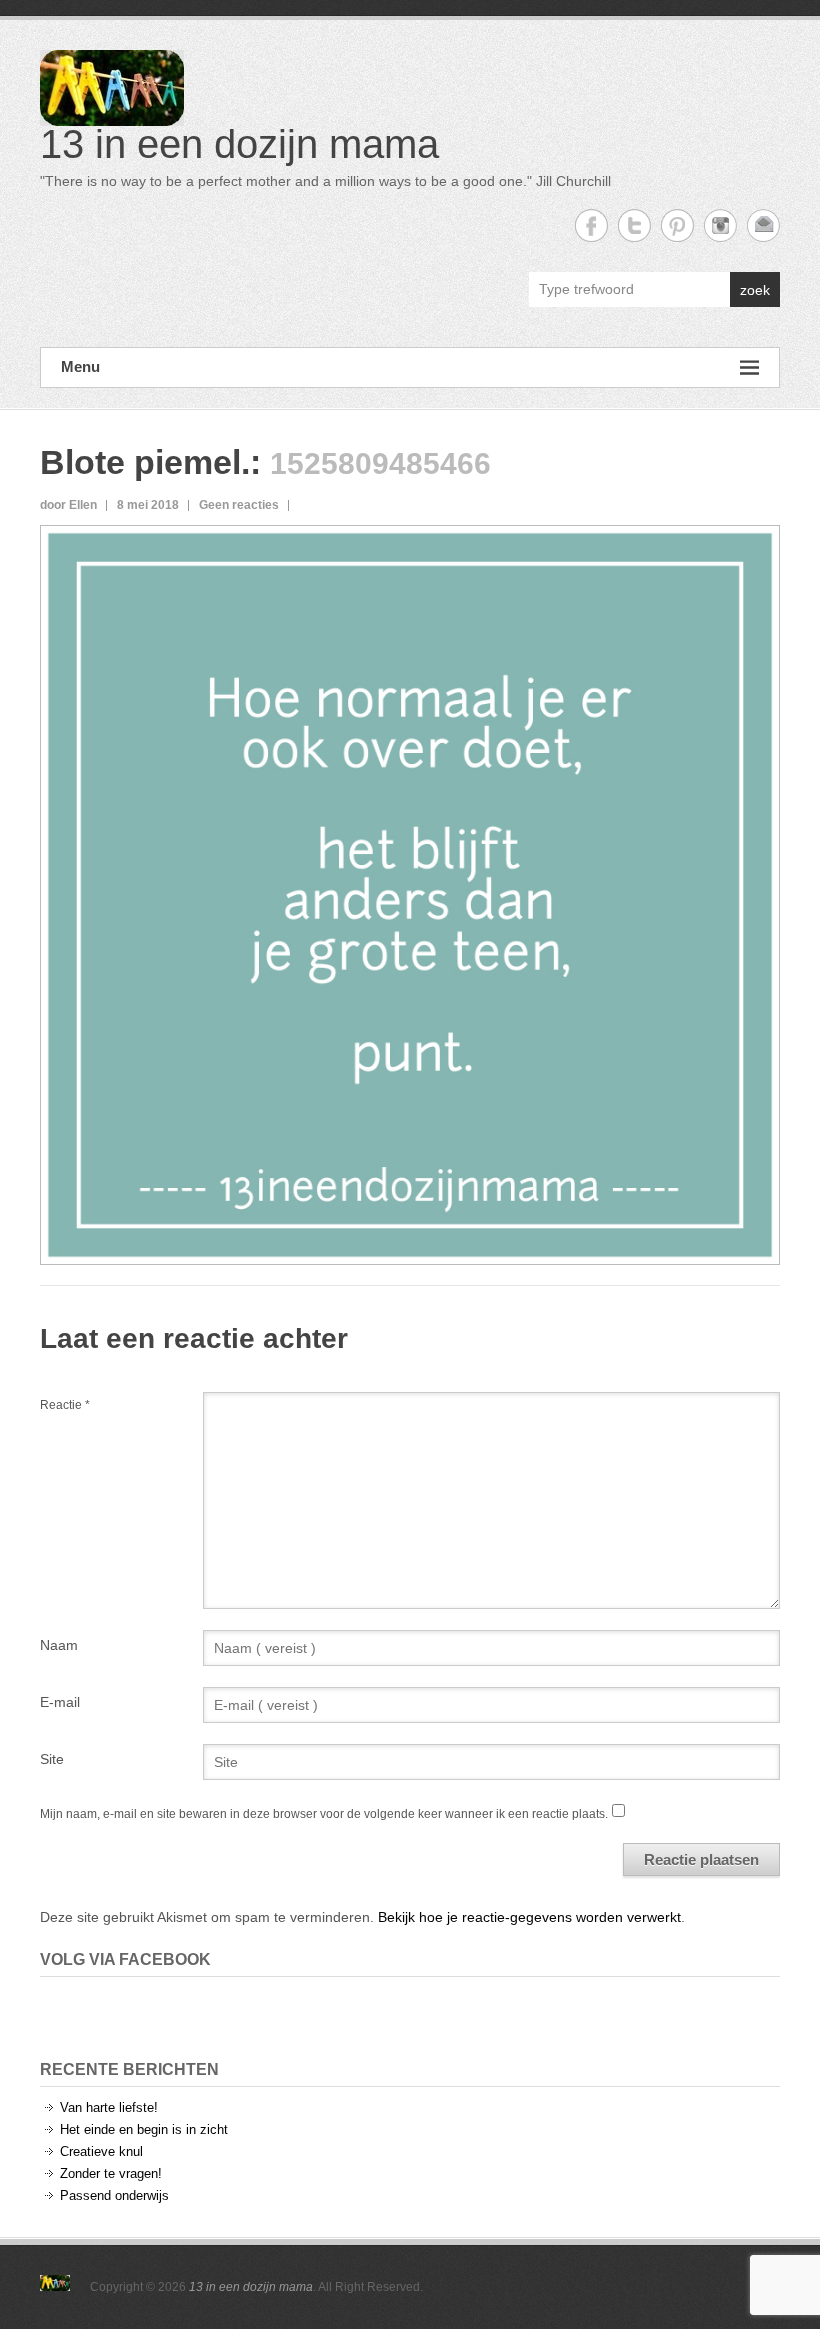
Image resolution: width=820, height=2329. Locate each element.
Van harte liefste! (109, 2107)
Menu (80, 366)
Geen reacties (239, 505)
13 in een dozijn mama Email (763, 225)
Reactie (65, 1405)
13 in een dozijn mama (239, 144)
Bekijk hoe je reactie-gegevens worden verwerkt (529, 1917)
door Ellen (68, 505)
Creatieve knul (101, 2151)
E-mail (60, 1702)
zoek (755, 290)
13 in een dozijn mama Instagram (720, 225)
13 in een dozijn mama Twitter (634, 225)
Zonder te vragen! (111, 2173)
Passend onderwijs (114, 2195)
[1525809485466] (410, 542)
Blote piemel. (145, 462)
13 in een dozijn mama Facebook (591, 225)
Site (52, 1759)
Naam (59, 1645)
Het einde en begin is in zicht (144, 2129)
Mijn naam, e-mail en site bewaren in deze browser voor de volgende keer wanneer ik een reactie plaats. (324, 1814)
